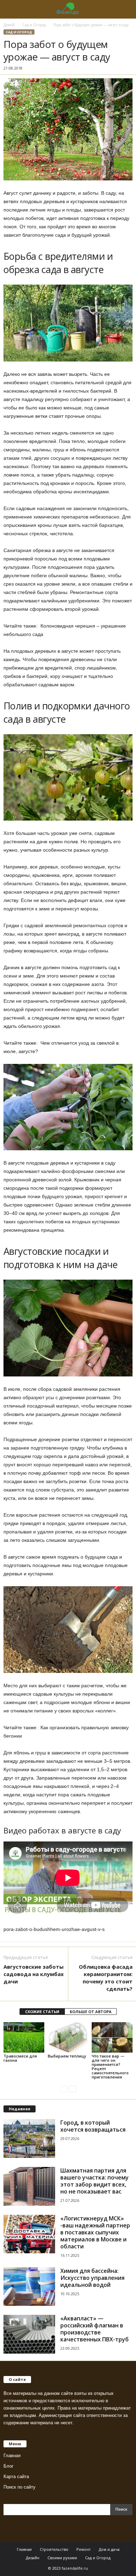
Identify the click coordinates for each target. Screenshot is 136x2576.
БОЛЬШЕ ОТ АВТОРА (91, 2012)
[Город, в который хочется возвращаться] (29, 2138)
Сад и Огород (34, 25)
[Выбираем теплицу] (68, 2037)
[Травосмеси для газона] (24, 2037)
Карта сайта (16, 2477)
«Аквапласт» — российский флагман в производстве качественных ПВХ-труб (95, 2329)
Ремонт (84, 2549)
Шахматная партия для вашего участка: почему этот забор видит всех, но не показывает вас (95, 2181)
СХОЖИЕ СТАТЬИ (42, 2012)
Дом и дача (109, 2549)
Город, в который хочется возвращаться (93, 2126)
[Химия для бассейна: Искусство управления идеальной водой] (29, 2287)
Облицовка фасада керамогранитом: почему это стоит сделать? (106, 1978)
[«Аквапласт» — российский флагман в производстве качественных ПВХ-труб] (29, 2334)
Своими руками (62, 2558)
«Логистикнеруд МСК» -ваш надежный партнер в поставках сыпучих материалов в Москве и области (95, 2232)
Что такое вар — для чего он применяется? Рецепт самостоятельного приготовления (110, 2066)
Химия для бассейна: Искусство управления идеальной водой (92, 2278)
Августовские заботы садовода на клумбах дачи (34, 1974)
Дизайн (33, 2558)
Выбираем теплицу (67, 2056)
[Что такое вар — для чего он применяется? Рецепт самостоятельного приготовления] (112, 2038)
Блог (9, 2466)
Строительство (54, 2549)
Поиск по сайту (20, 2487)
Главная (12, 2456)
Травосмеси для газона (20, 2058)
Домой (9, 25)
